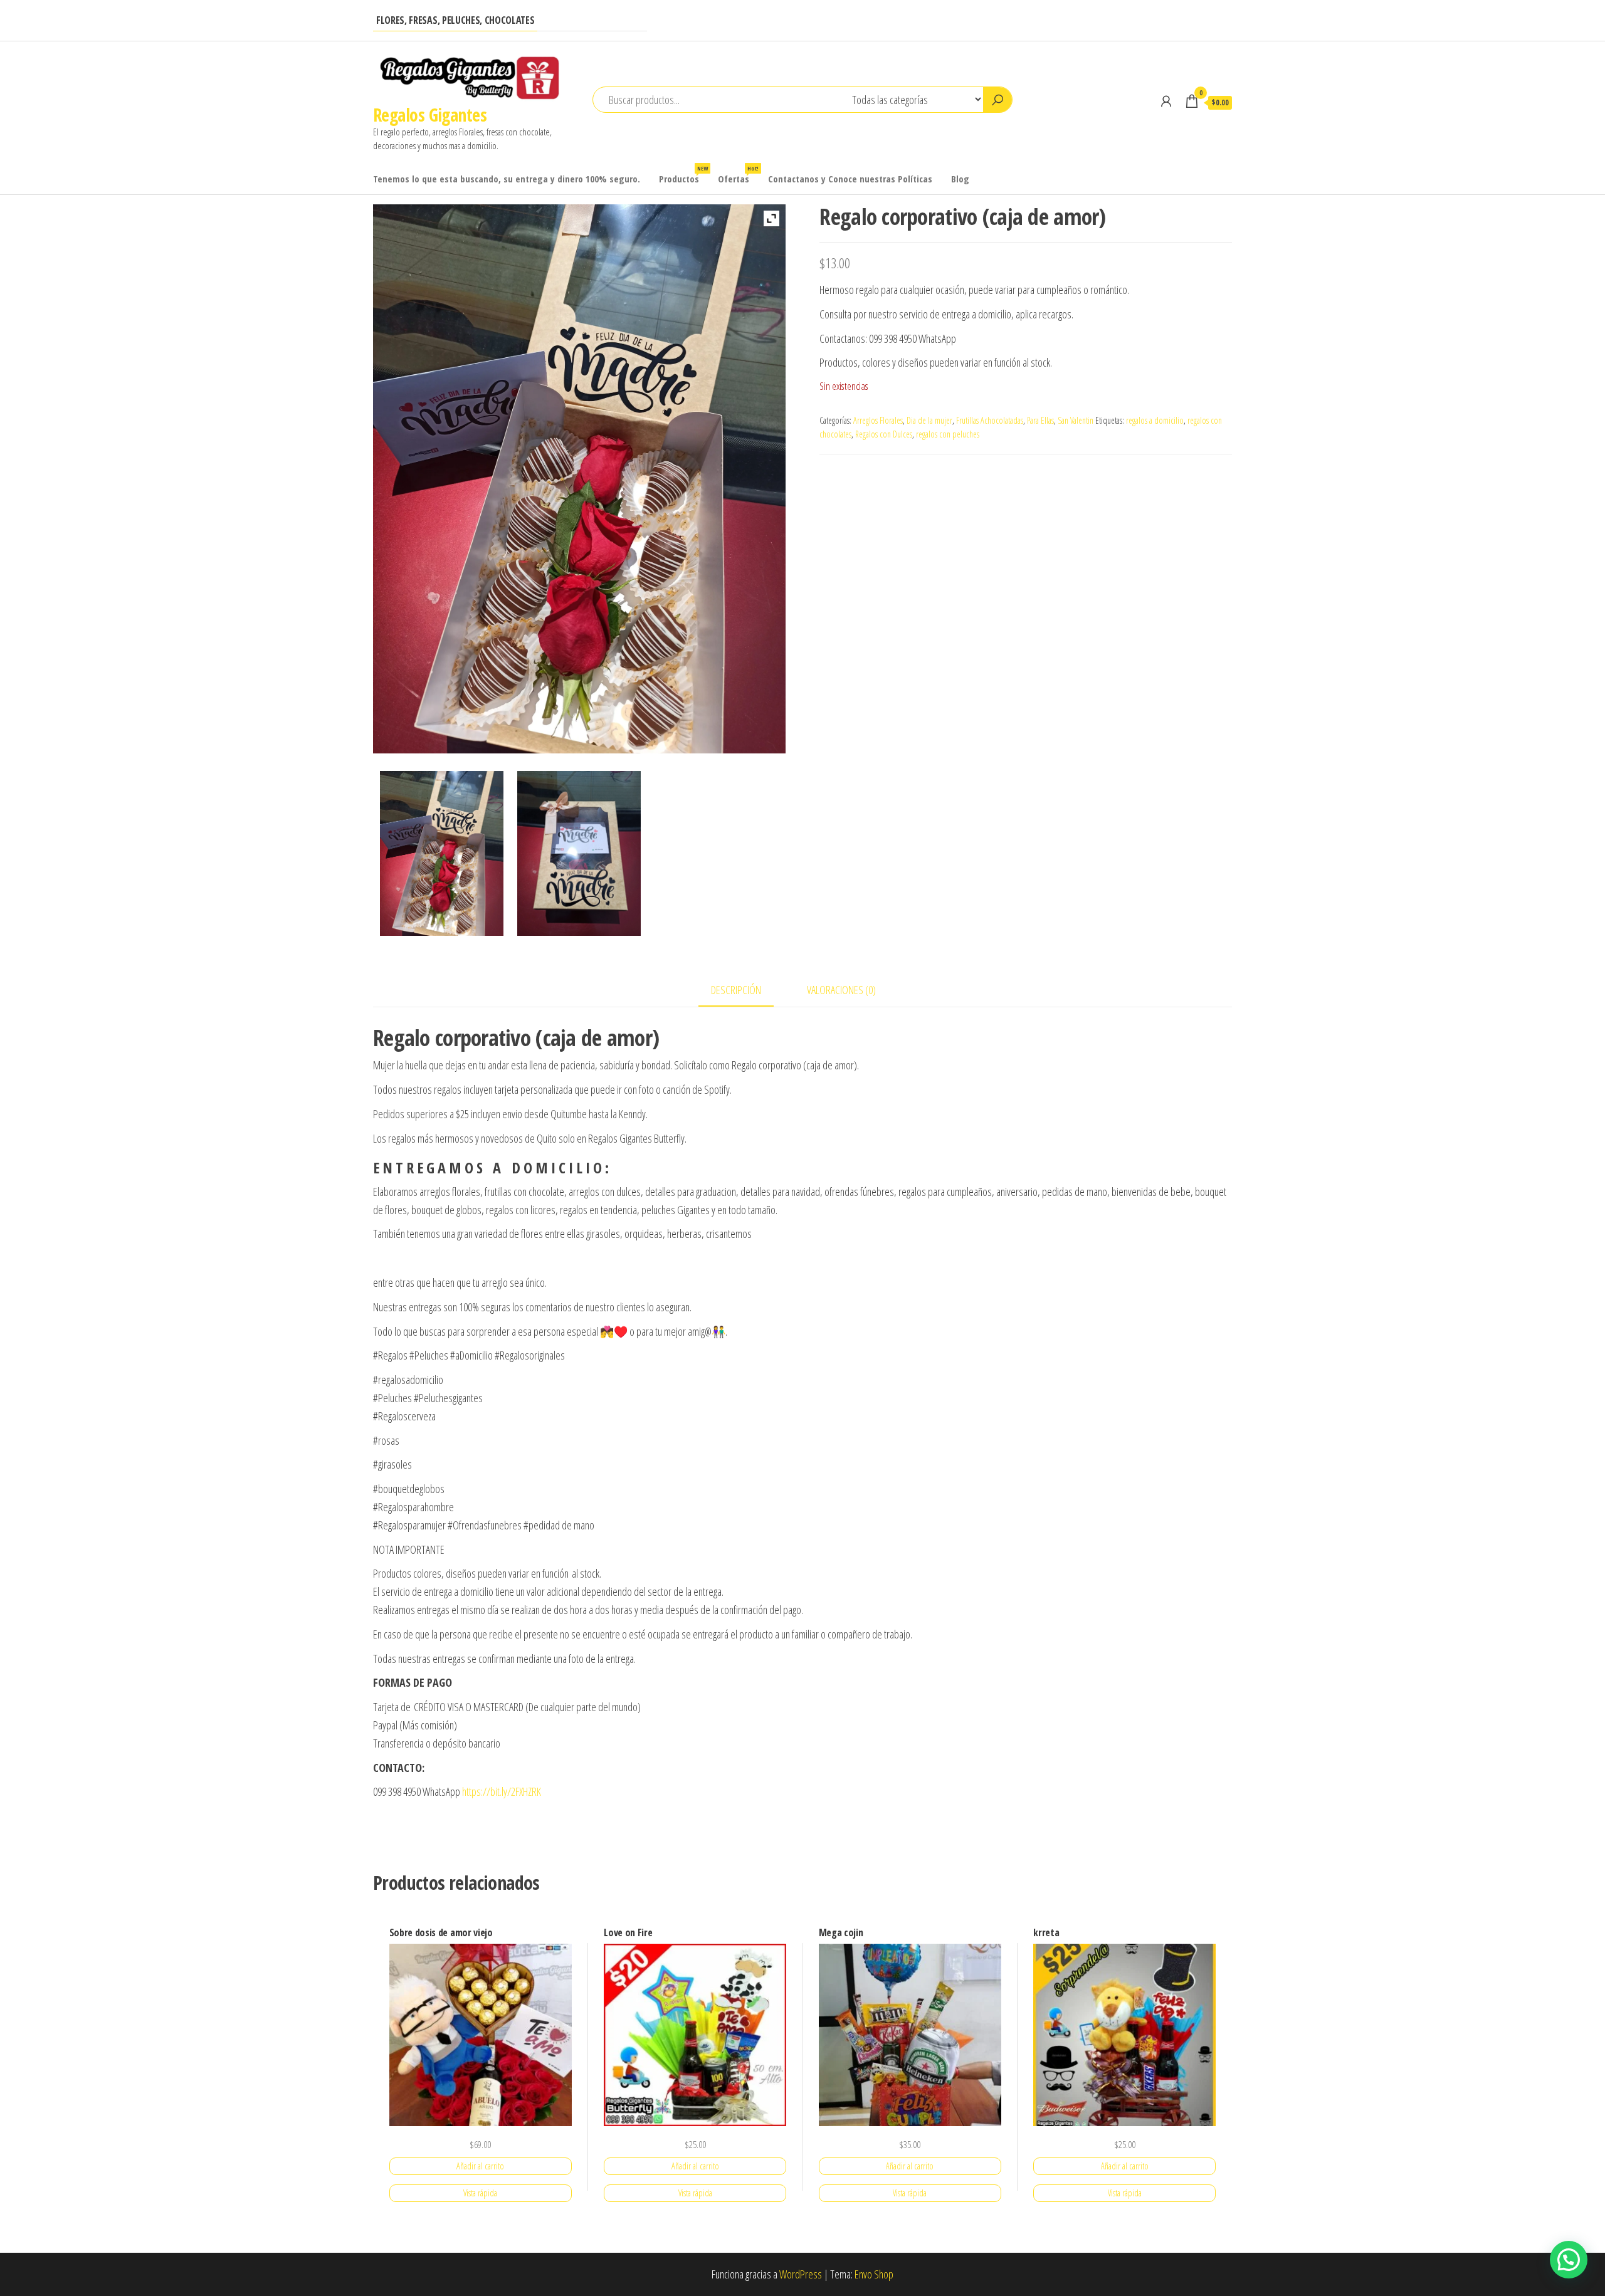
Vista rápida (480, 2193)
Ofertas (738, 175)
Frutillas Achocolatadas (990, 420)
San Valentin (1076, 420)
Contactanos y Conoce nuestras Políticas (850, 179)
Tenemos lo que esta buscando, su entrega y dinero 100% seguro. (507, 179)
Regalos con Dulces (884, 434)
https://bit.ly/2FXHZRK (502, 1791)
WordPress (801, 2274)
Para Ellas (1040, 420)
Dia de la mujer (929, 420)
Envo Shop (874, 2274)
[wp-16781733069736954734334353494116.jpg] (442, 853)
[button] (1569, 2260)
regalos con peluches (948, 434)
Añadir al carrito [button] (480, 2166)
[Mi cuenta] (1166, 101)
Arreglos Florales (878, 420)
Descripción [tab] (736, 990)
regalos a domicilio (1155, 420)
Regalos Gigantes (430, 115)
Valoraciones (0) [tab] (841, 990)
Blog (960, 179)
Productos (683, 175)
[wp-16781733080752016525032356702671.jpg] (579, 853)
